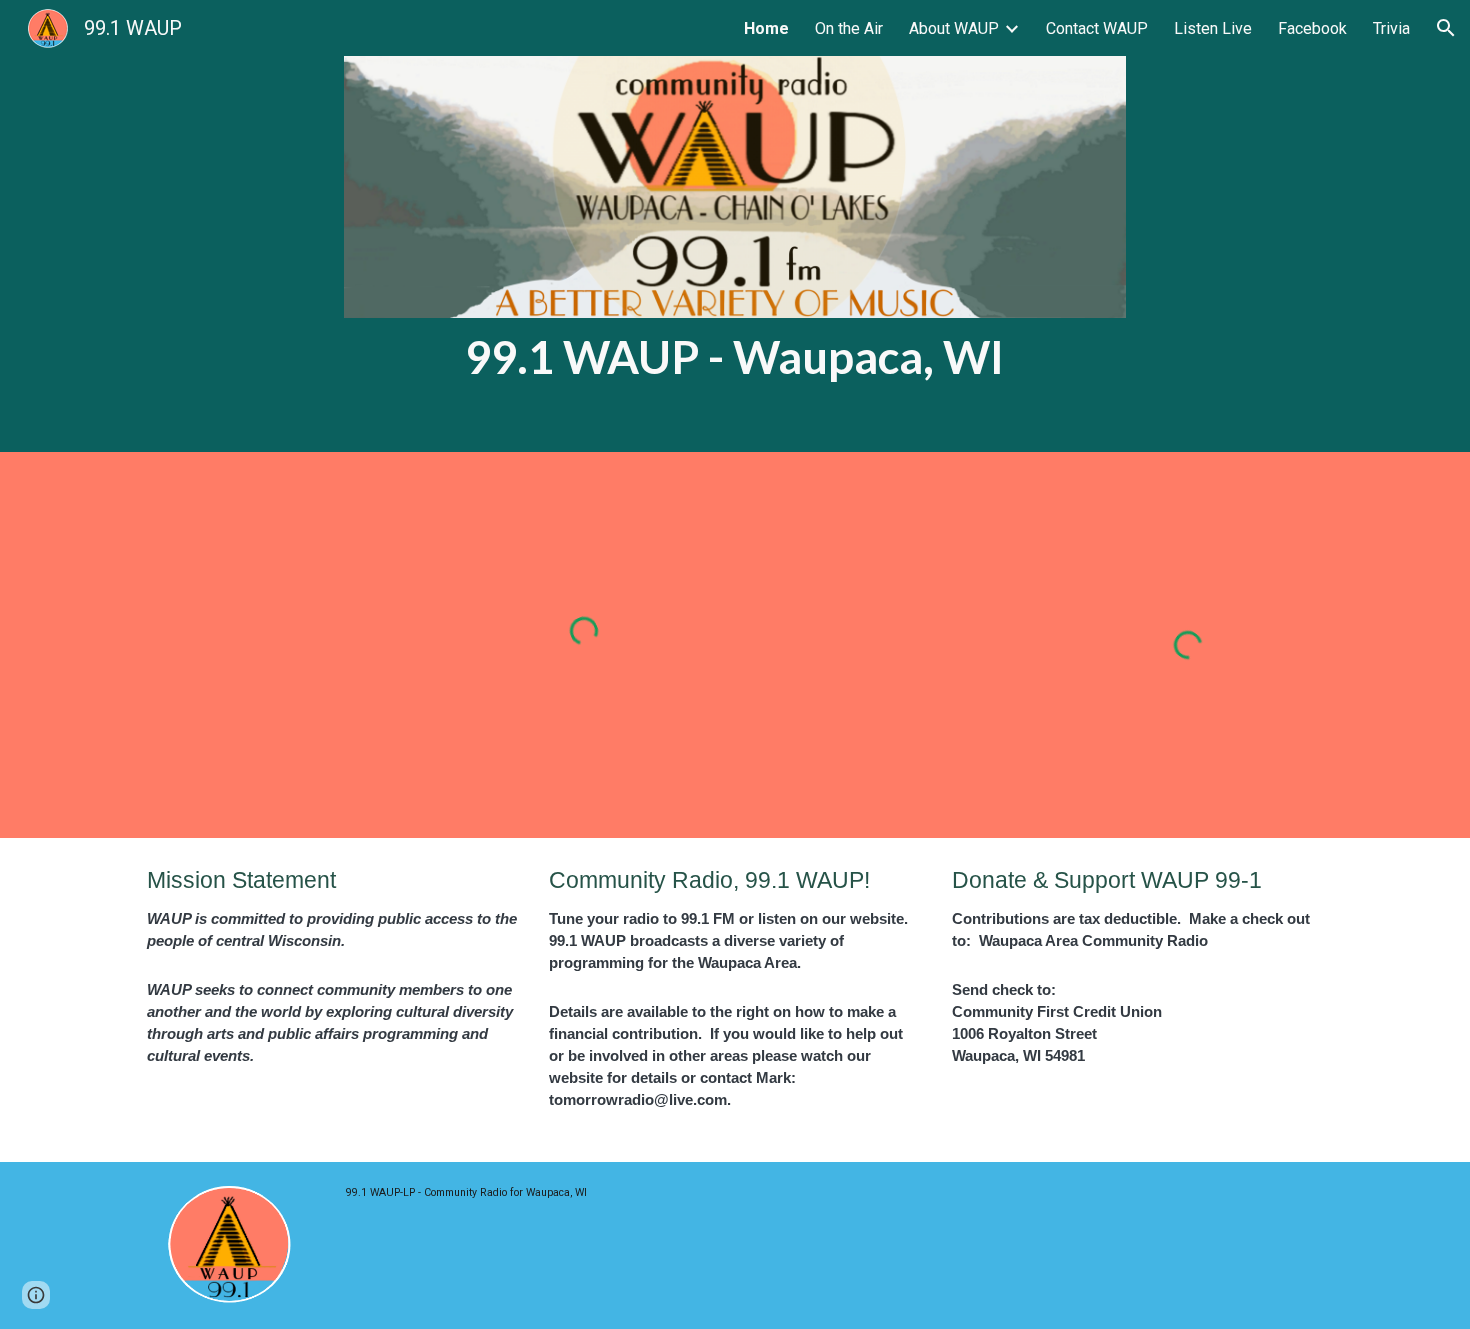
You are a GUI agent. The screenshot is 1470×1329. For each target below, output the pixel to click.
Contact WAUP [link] (1097, 28)
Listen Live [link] (1213, 28)
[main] (735, 357)
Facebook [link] (1312, 28)
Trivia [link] (1391, 28)
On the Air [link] (849, 28)
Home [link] (766, 28)
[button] (1446, 28)
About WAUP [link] (954, 28)
